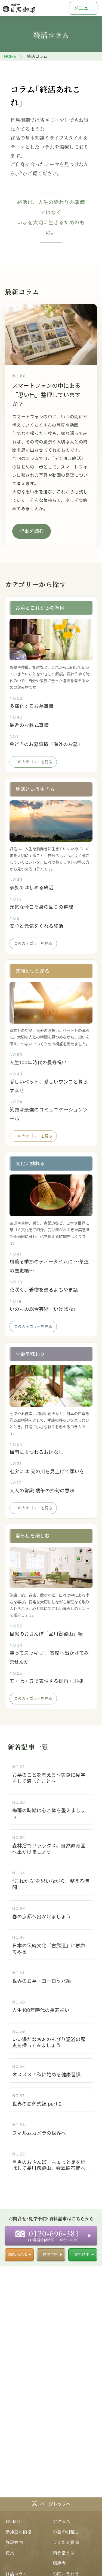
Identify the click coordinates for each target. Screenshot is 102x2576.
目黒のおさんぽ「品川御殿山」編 (46, 1634)
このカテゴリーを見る (33, 762)
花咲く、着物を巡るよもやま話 (44, 1290)
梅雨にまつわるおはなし (36, 1452)
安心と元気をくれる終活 (36, 926)
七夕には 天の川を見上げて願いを (47, 1472)
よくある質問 (66, 2542)
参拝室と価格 (18, 2532)
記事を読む (32, 531)
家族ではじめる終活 (32, 888)
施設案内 (14, 2542)
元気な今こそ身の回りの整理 (41, 907)
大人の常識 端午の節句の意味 (42, 1491)
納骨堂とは (64, 2553)
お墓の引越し (66, 2532)
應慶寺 (59, 2563)
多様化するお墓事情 (32, 706)
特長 (10, 2553)
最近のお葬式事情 (29, 725)
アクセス (61, 2521)
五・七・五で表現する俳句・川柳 (46, 1681)
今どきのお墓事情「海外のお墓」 (46, 744)
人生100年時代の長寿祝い (38, 1062)
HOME (10, 56)
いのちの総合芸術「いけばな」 (44, 1309)
